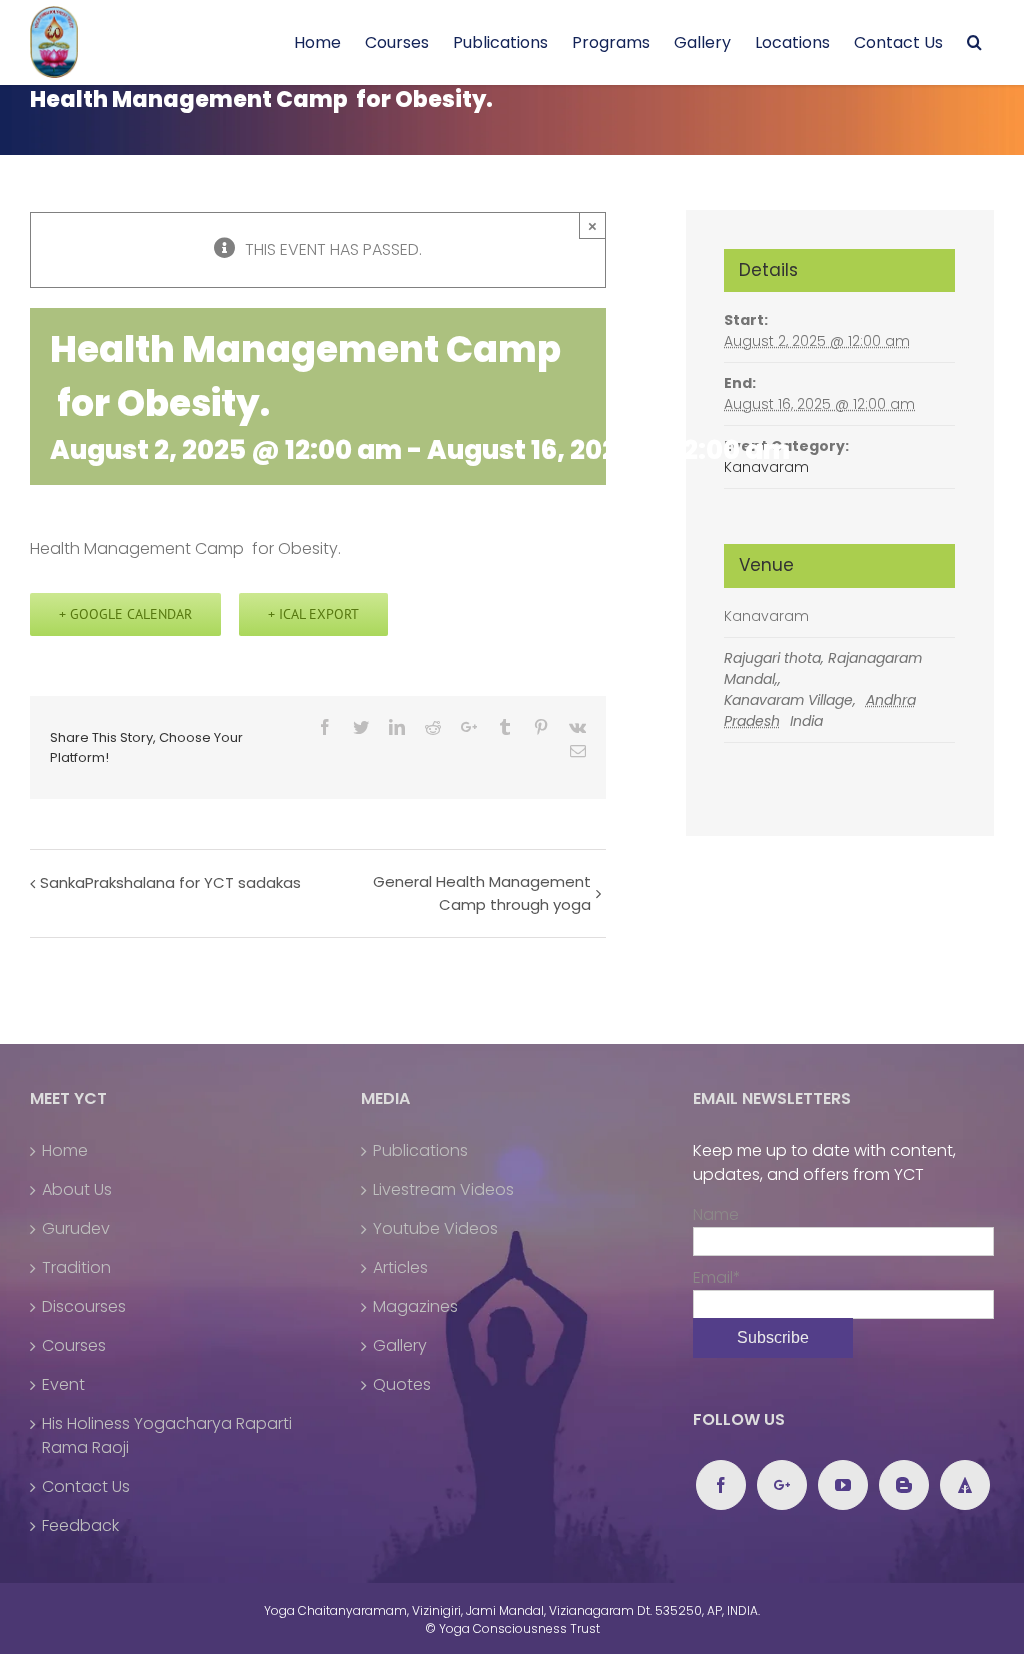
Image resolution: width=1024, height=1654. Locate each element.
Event (63, 1384)
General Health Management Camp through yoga (481, 893)
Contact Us (86, 1486)
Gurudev (76, 1228)
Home (65, 1150)
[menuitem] (317, 42)
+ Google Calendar (125, 614)
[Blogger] (904, 1485)
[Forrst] (965, 1485)
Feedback (80, 1525)
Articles (400, 1267)
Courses (74, 1345)
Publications (420, 1150)
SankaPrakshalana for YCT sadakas (170, 882)
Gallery (400, 1345)
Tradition (76, 1267)
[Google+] (782, 1485)
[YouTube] (843, 1485)
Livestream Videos (443, 1189)
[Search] (974, 42)
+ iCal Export (313, 614)
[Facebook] (721, 1485)
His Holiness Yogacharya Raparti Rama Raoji (167, 1435)
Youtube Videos (435, 1228)
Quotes (402, 1384)
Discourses (84, 1306)
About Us (77, 1189)
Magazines (415, 1306)
